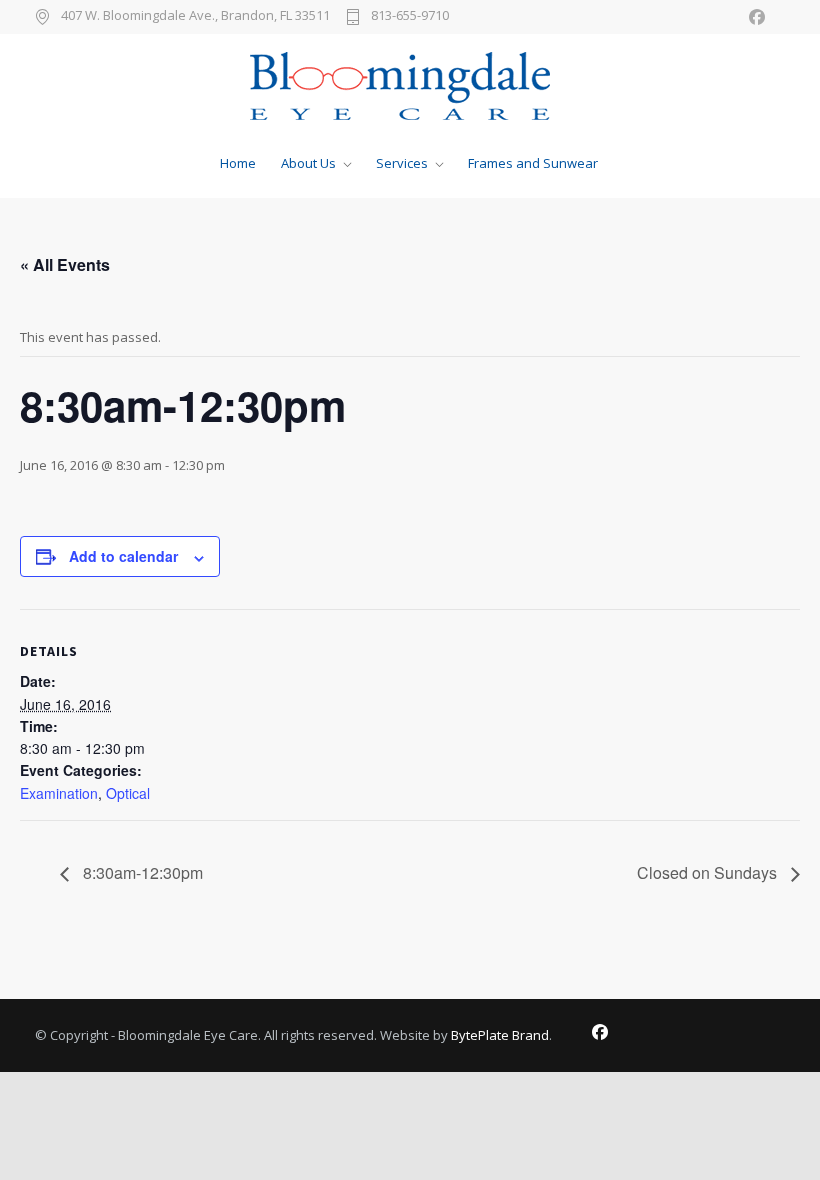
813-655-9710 (410, 16)
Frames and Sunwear (533, 163)
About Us (308, 163)
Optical (128, 793)
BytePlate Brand (500, 1035)
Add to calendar (123, 556)
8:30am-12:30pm (141, 872)
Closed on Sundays (709, 872)
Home (238, 163)
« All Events (65, 264)
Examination (59, 793)
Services (402, 163)
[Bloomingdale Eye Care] (410, 86)
